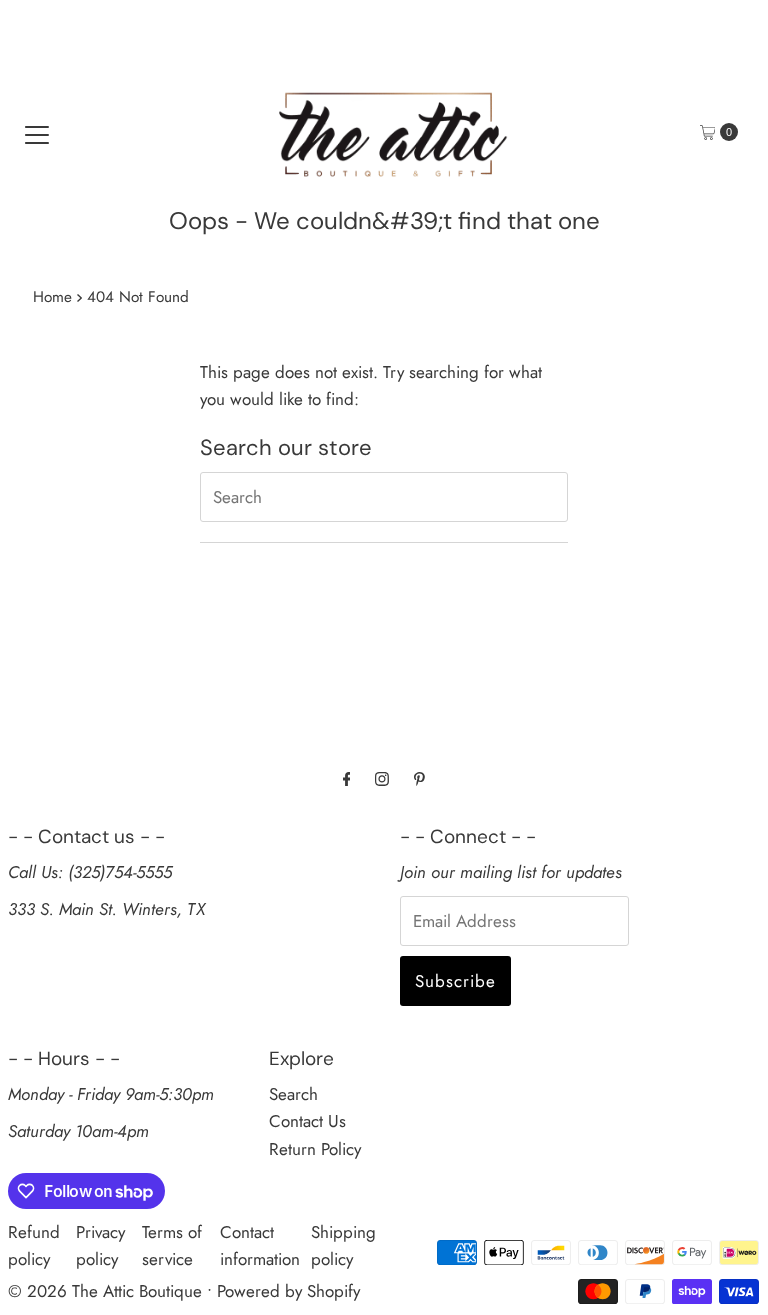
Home (52, 297)
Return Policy (315, 1149)
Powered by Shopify (288, 1291)
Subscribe (455, 981)
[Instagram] (382, 778)
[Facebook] (347, 778)
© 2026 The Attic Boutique (105, 1291)
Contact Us (307, 1121)
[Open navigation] (37, 132)
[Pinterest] (419, 778)
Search (293, 1094)
